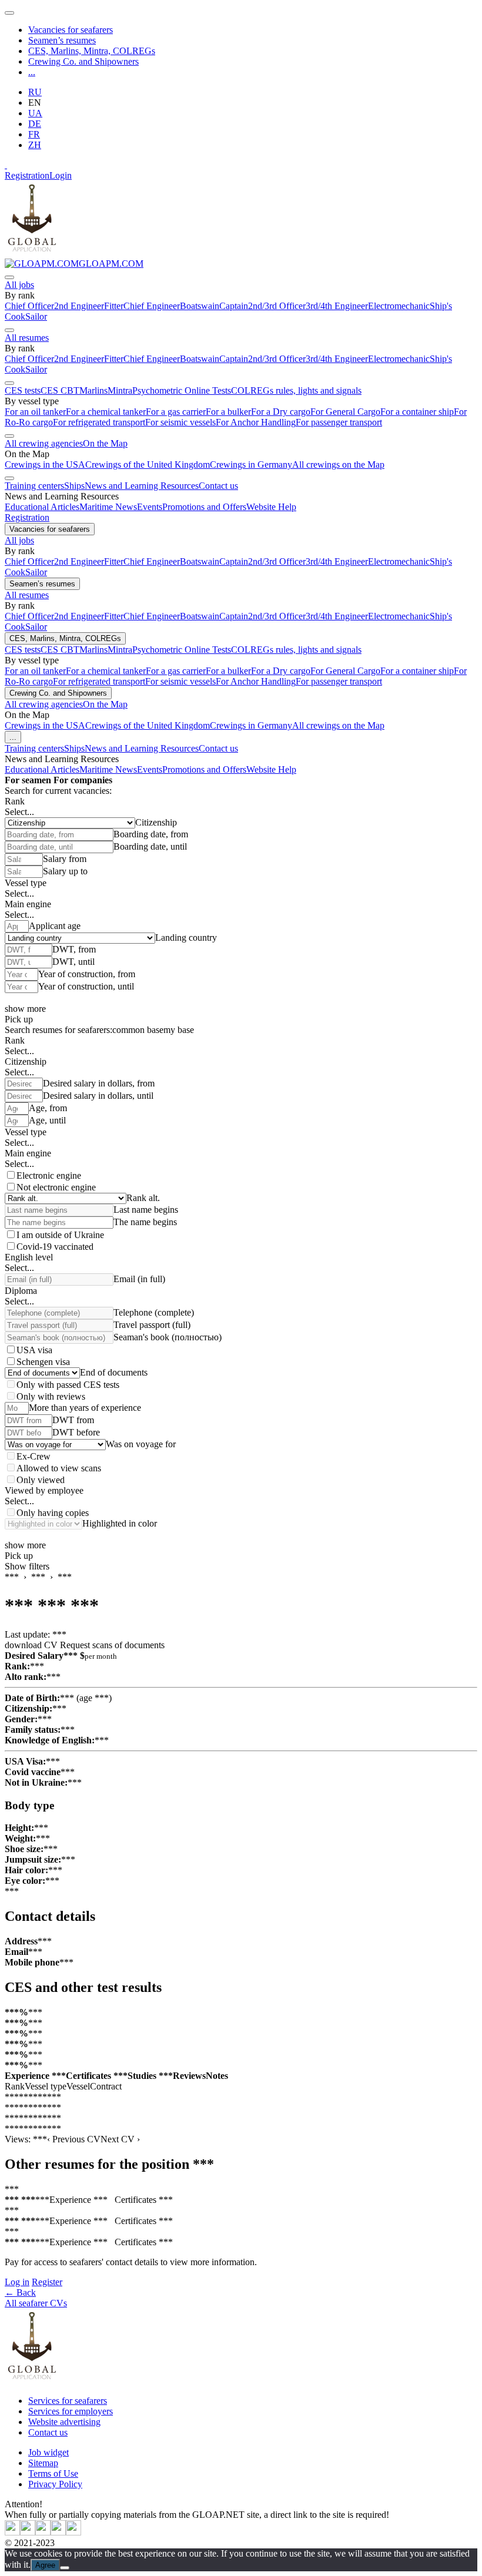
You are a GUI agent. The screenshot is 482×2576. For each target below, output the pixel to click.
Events (150, 507)
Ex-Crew (34, 1456)
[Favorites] (6, 165)
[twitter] (12, 2532)
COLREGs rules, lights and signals (296, 390)
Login (61, 175)
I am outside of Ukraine (60, 1235)
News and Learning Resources (142, 486)
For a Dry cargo (281, 412)
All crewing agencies (44, 443)
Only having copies (53, 1513)
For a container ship (417, 412)
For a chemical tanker (106, 412)
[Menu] (9, 13)
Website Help (271, 507)
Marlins (93, 390)
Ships (74, 486)
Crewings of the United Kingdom (148, 464)
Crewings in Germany (251, 464)
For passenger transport (339, 422)
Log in (17, 2282)
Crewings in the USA (45, 464)
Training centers (34, 486)
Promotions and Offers (204, 507)
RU (35, 92)
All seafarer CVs (36, 2303)
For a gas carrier (176, 412)
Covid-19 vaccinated (55, 1247)
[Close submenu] (9, 277)
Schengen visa (43, 1362)
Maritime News (108, 507)
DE (35, 124)
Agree (45, 2565)
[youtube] (28, 2532)
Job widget (48, 2452)
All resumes (27, 338)
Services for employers (71, 2411)
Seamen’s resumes (62, 40)
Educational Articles (42, 507)
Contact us (218, 486)
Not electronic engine (56, 1187)
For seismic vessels (180, 422)
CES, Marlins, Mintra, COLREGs (92, 51)
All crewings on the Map (338, 464)
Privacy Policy (55, 2484)
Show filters (27, 1566)
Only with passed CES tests (68, 1385)
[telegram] (58, 2532)
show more (25, 1009)
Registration (27, 175)
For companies (83, 780)
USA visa (34, 1350)
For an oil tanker (35, 412)
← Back (20, 2292)
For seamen (28, 780)
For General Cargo (345, 412)
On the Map (105, 443)
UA (35, 113)
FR (34, 134)
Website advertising (64, 2422)
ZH (35, 145)
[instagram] (43, 2532)
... (32, 72)
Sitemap (43, 2463)
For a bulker (228, 412)
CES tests (23, 390)
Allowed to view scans (59, 1468)
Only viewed (41, 1480)
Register (47, 2282)
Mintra (120, 390)
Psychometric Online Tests (182, 390)
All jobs (19, 285)
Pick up (19, 1019)
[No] (65, 2568)
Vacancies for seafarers (71, 30)
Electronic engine (49, 1175)
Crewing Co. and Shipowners (83, 61)
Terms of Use (53, 2473)
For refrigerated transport (99, 422)
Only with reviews (51, 1396)
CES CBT (60, 390)
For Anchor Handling (256, 422)
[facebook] (73, 2532)
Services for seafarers (68, 2401)
